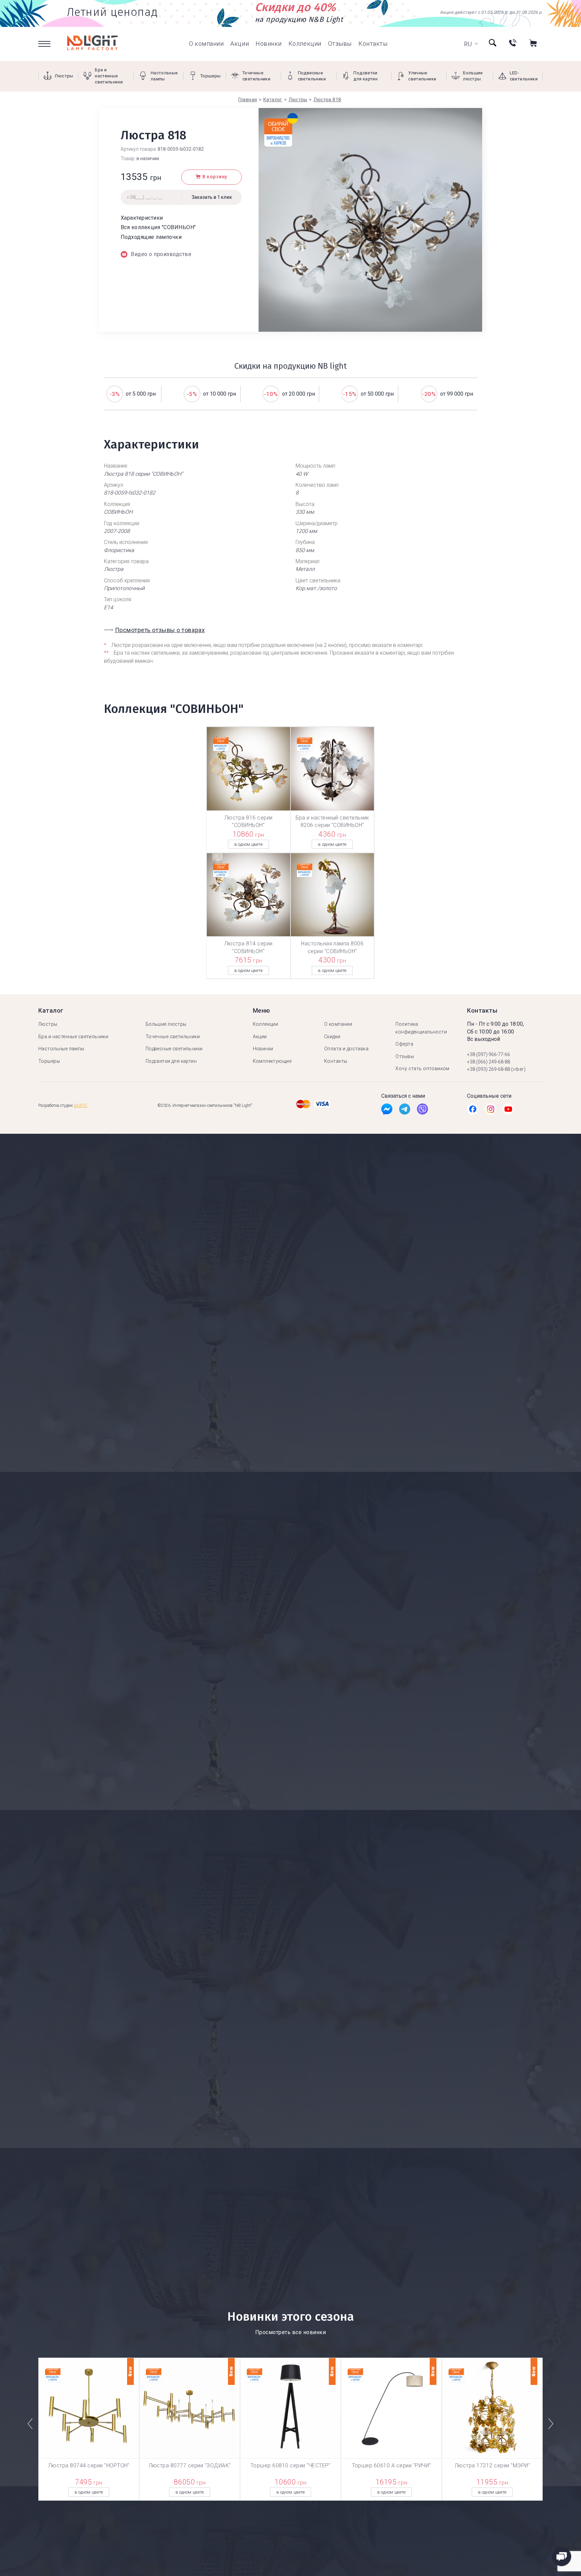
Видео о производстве (161, 254)
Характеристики (142, 218)
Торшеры (49, 1061)
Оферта (404, 1044)
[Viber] (422, 1111)
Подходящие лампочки (151, 237)
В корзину (215, 177)
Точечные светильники (173, 1037)
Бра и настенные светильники (73, 1037)
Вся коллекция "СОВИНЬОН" (158, 227)
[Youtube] (508, 1111)
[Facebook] (387, 1111)
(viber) (518, 1069)
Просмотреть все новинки (290, 2332)
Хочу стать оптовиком (422, 1068)
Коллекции (305, 44)
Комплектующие (272, 1061)
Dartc (81, 1105)
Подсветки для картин (171, 1061)
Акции (240, 44)
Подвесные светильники (174, 1049)
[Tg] (405, 1111)
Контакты (373, 44)
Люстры (48, 1024)
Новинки (269, 44)
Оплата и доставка (346, 1049)
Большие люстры (166, 1024)
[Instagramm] (490, 1111)
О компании (206, 44)
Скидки (332, 1037)
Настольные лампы (61, 1049)
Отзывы (340, 44)
